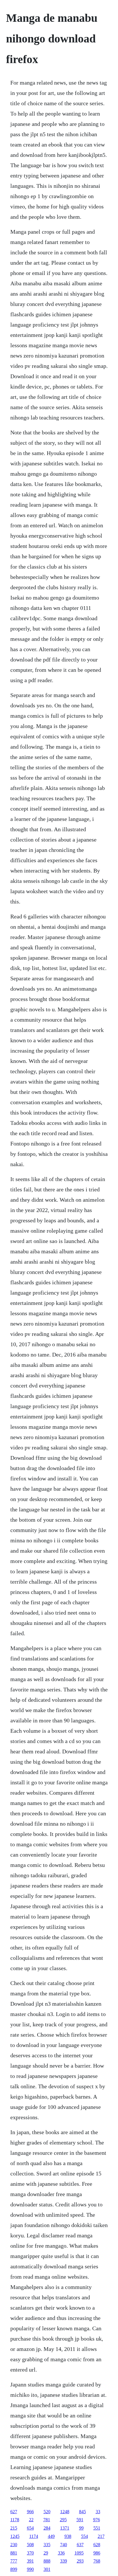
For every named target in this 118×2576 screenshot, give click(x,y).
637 (80, 2545)
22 (31, 2520)
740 (64, 2545)
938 (68, 2536)
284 (47, 2528)
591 (80, 2520)
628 (97, 2545)
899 (14, 2569)
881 (14, 2553)
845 (82, 2512)
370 (30, 2553)
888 (47, 2561)
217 (101, 2536)
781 (47, 2520)
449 (51, 2536)
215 (14, 2528)
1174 (34, 2536)
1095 (79, 2553)
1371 (65, 2528)
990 (30, 2569)
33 (98, 2512)
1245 (15, 2536)
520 (47, 2512)
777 (14, 2561)
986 (97, 2553)
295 (63, 2520)
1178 (15, 2520)
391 (30, 2561)
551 (97, 2528)
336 (61, 2553)
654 (30, 2528)
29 (46, 2553)
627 (14, 2512)
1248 (65, 2512)
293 (80, 2561)
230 (14, 2545)
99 (81, 2528)
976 (97, 2520)
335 (47, 2545)
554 (84, 2536)
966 (30, 2512)
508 (30, 2545)
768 (97, 2561)
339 (64, 2561)
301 (47, 2569)
